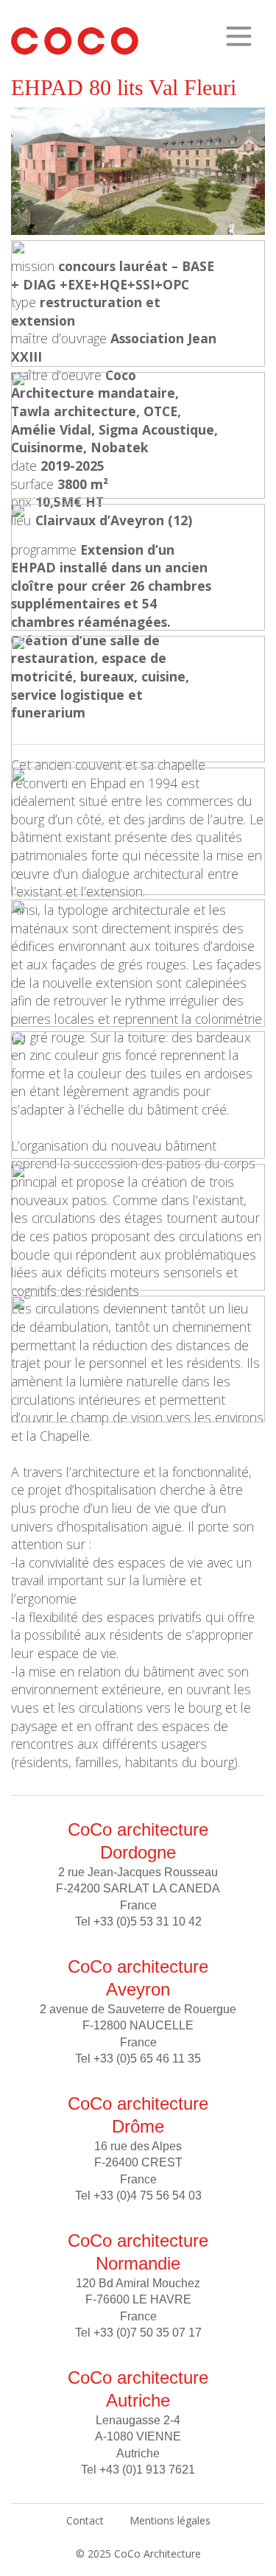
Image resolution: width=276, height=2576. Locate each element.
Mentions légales (170, 2520)
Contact (85, 2520)
